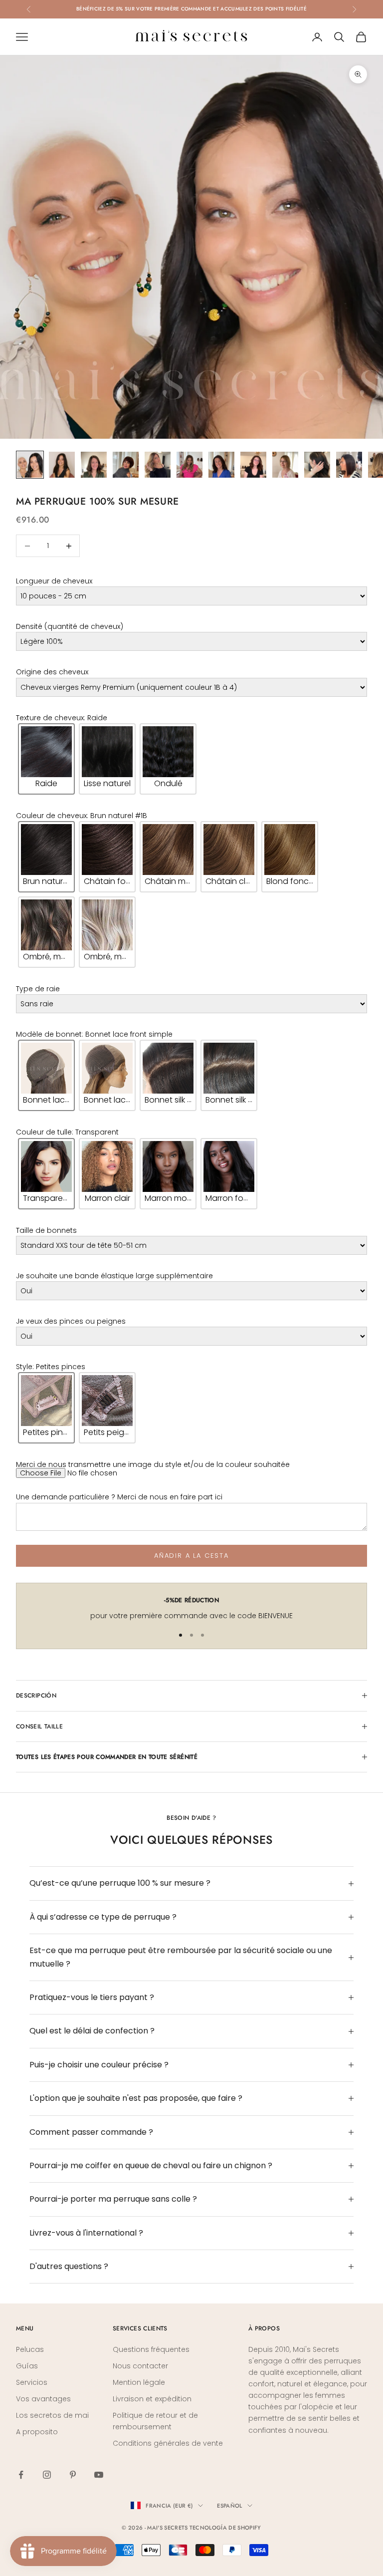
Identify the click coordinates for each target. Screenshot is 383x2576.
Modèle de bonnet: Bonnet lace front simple (94, 1034)
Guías (27, 2366)
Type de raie (38, 989)
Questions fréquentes (151, 2349)
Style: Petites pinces (51, 1367)
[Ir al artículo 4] (126, 465)
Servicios (32, 2382)
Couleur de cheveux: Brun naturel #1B (82, 816)
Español (229, 2506)
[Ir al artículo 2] (62, 465)
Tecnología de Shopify (225, 2528)
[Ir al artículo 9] (285, 465)
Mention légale (139, 2382)
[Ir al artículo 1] (30, 465)
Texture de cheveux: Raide (62, 718)
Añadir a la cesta (191, 1556)
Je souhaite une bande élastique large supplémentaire (114, 1276)
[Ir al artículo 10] (317, 465)
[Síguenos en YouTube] (99, 2475)
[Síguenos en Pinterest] (73, 2475)
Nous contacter (140, 2366)
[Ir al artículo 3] (94, 465)
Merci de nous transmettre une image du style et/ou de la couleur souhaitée (153, 1464)
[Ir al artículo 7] (221, 465)
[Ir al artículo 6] (190, 465)
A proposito (37, 2432)
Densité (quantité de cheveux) (70, 626)
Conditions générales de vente (168, 2443)
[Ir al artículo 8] (253, 465)
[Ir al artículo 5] (158, 465)
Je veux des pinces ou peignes (71, 1321)
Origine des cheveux (52, 672)
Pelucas (30, 2349)
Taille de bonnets (46, 1230)
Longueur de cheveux (54, 581)
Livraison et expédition (152, 2399)
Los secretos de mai (52, 2415)
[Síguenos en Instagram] (47, 2475)
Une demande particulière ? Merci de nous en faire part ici (119, 1497)
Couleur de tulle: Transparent (67, 1133)
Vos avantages (43, 2399)
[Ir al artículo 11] (349, 465)
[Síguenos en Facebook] (21, 2475)
